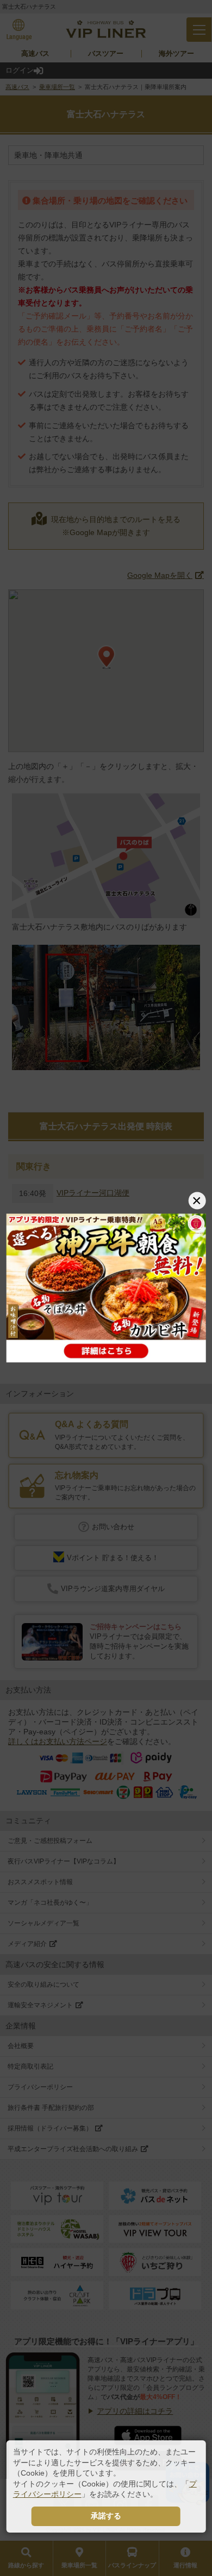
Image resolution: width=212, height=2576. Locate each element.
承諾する (106, 2516)
